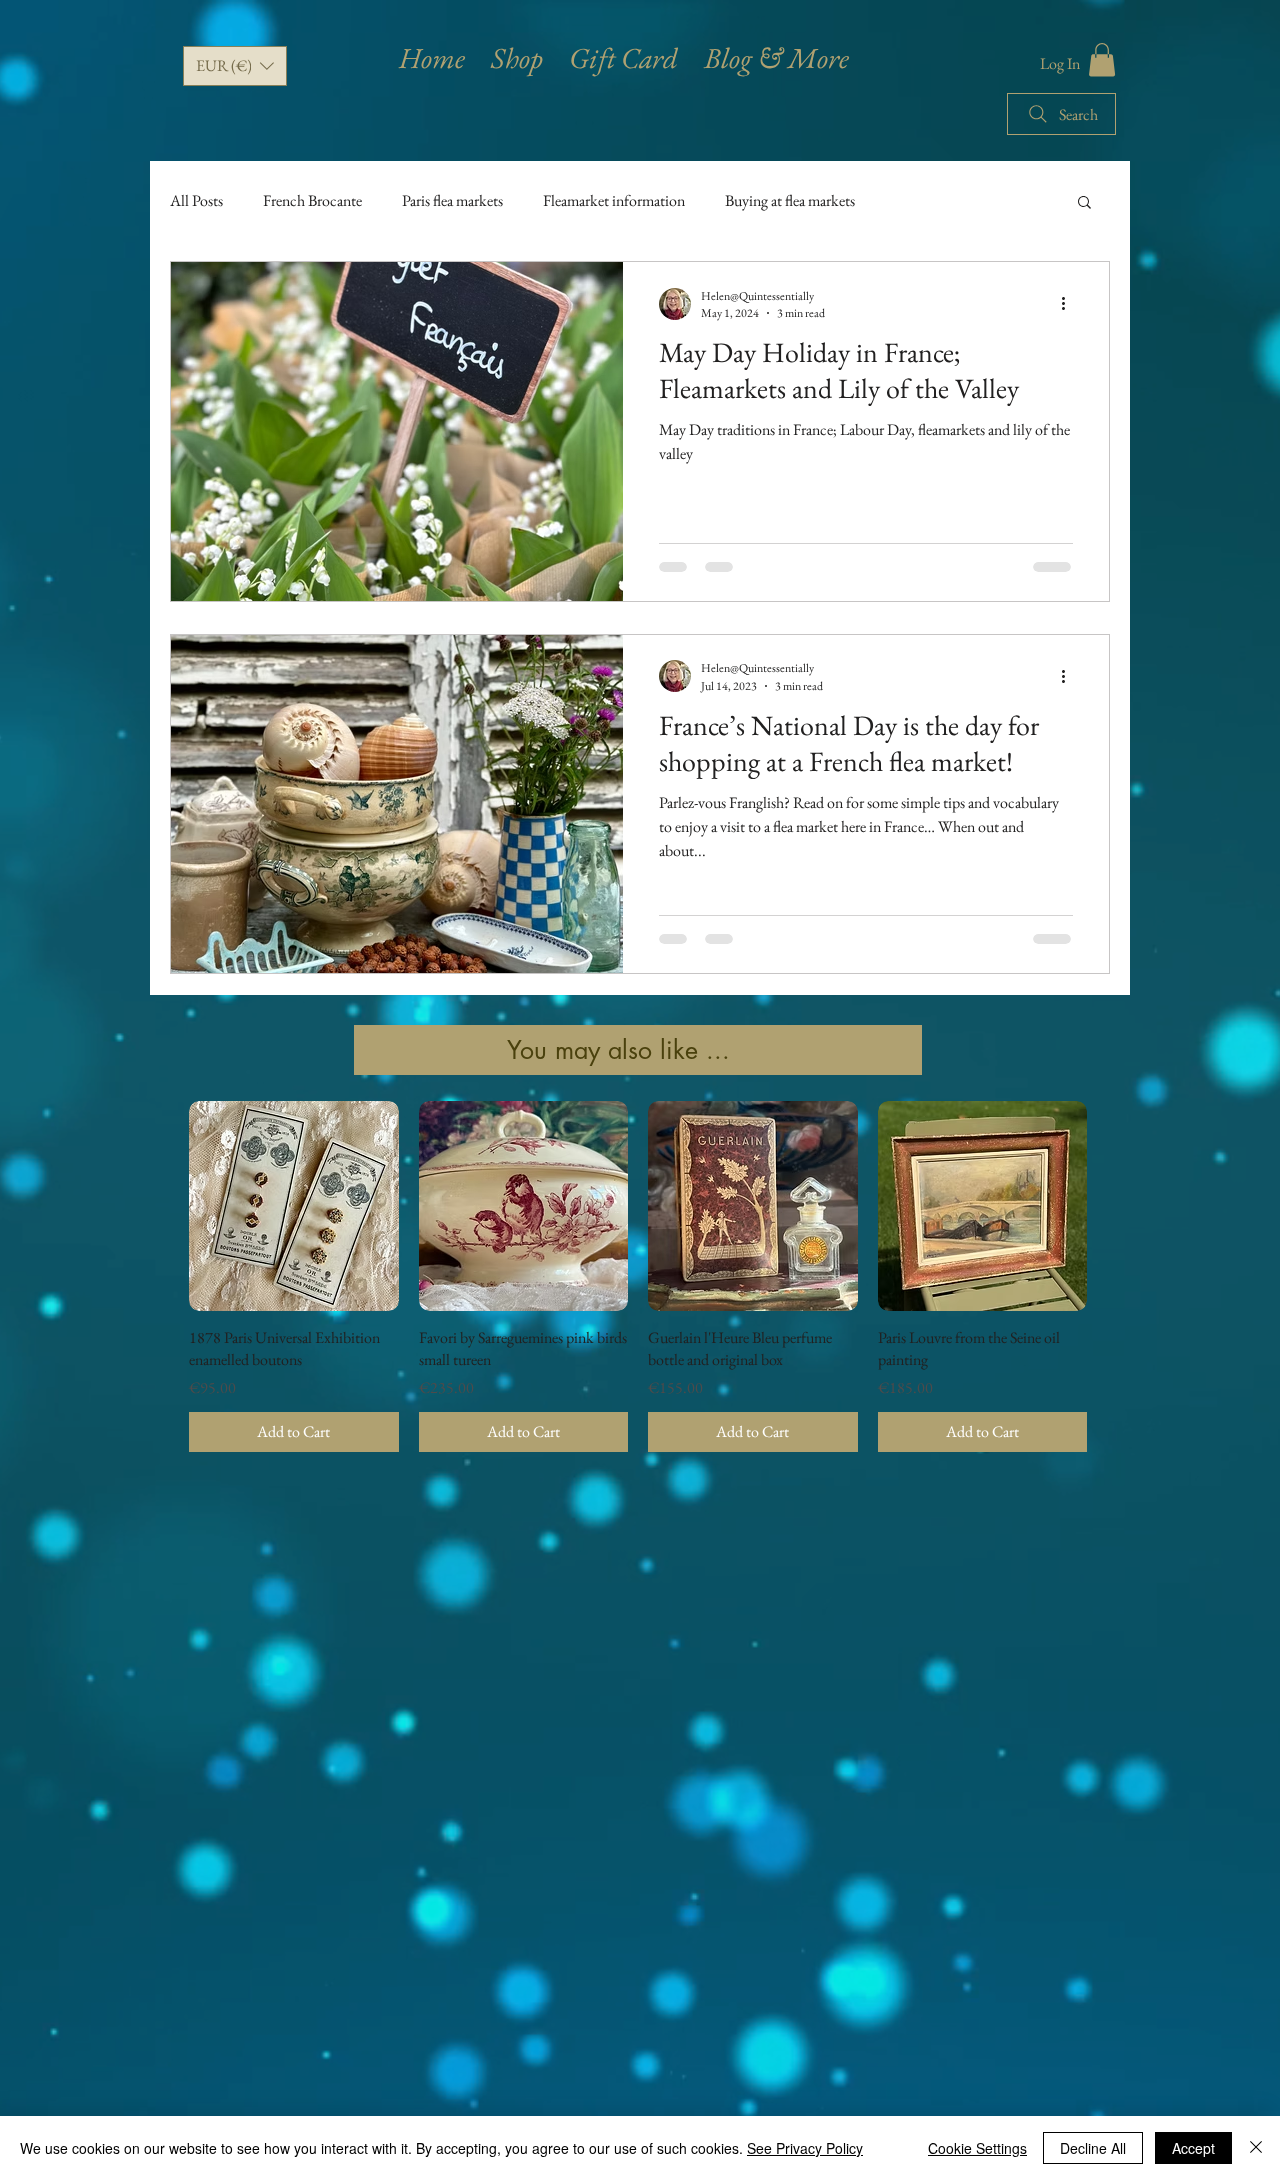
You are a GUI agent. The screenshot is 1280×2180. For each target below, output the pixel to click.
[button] (235, 66)
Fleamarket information (614, 200)
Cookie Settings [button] (977, 2148)
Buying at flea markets (790, 200)
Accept (1193, 2148)
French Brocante (312, 200)
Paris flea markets (452, 200)
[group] (638, 1276)
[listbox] (235, 66)
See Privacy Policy (805, 2148)
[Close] (1256, 2148)
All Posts (196, 200)
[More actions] (1070, 304)
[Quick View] (294, 1206)
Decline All (1093, 2148)
